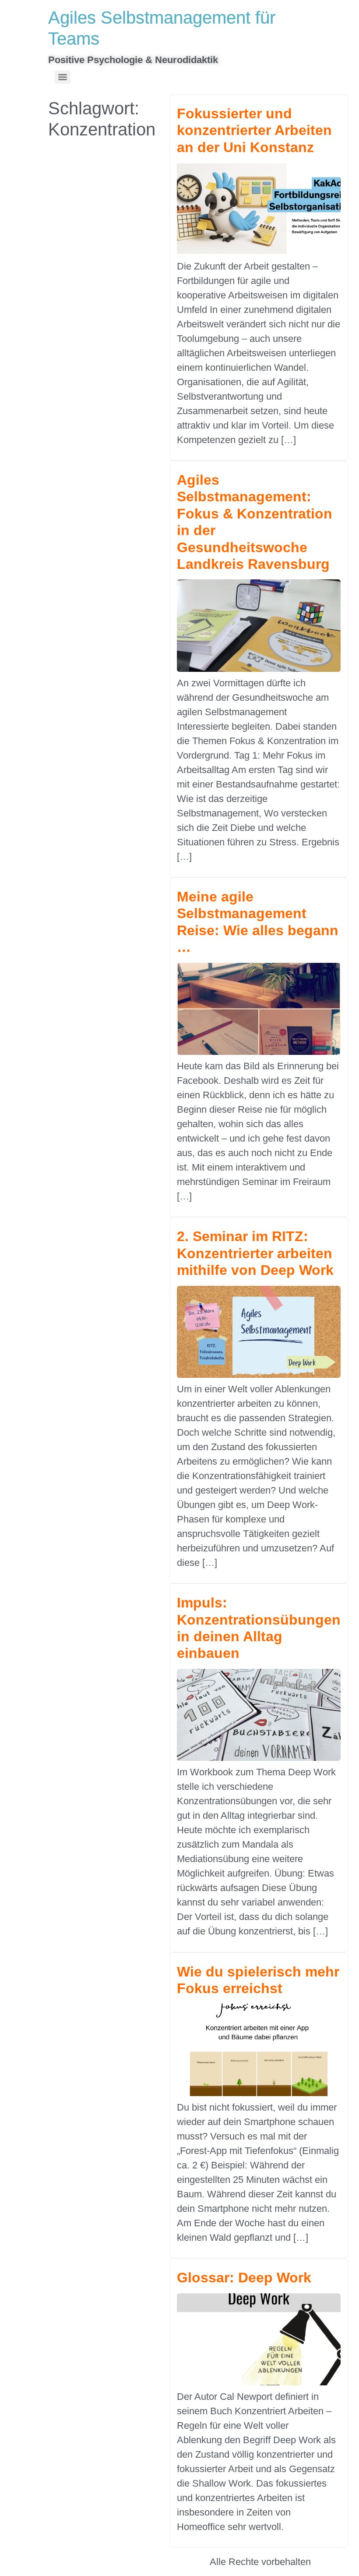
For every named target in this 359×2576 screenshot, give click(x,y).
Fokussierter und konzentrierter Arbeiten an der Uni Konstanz (254, 130)
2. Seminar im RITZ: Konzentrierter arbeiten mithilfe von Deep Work (255, 1253)
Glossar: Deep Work (244, 2278)
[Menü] (63, 77)
